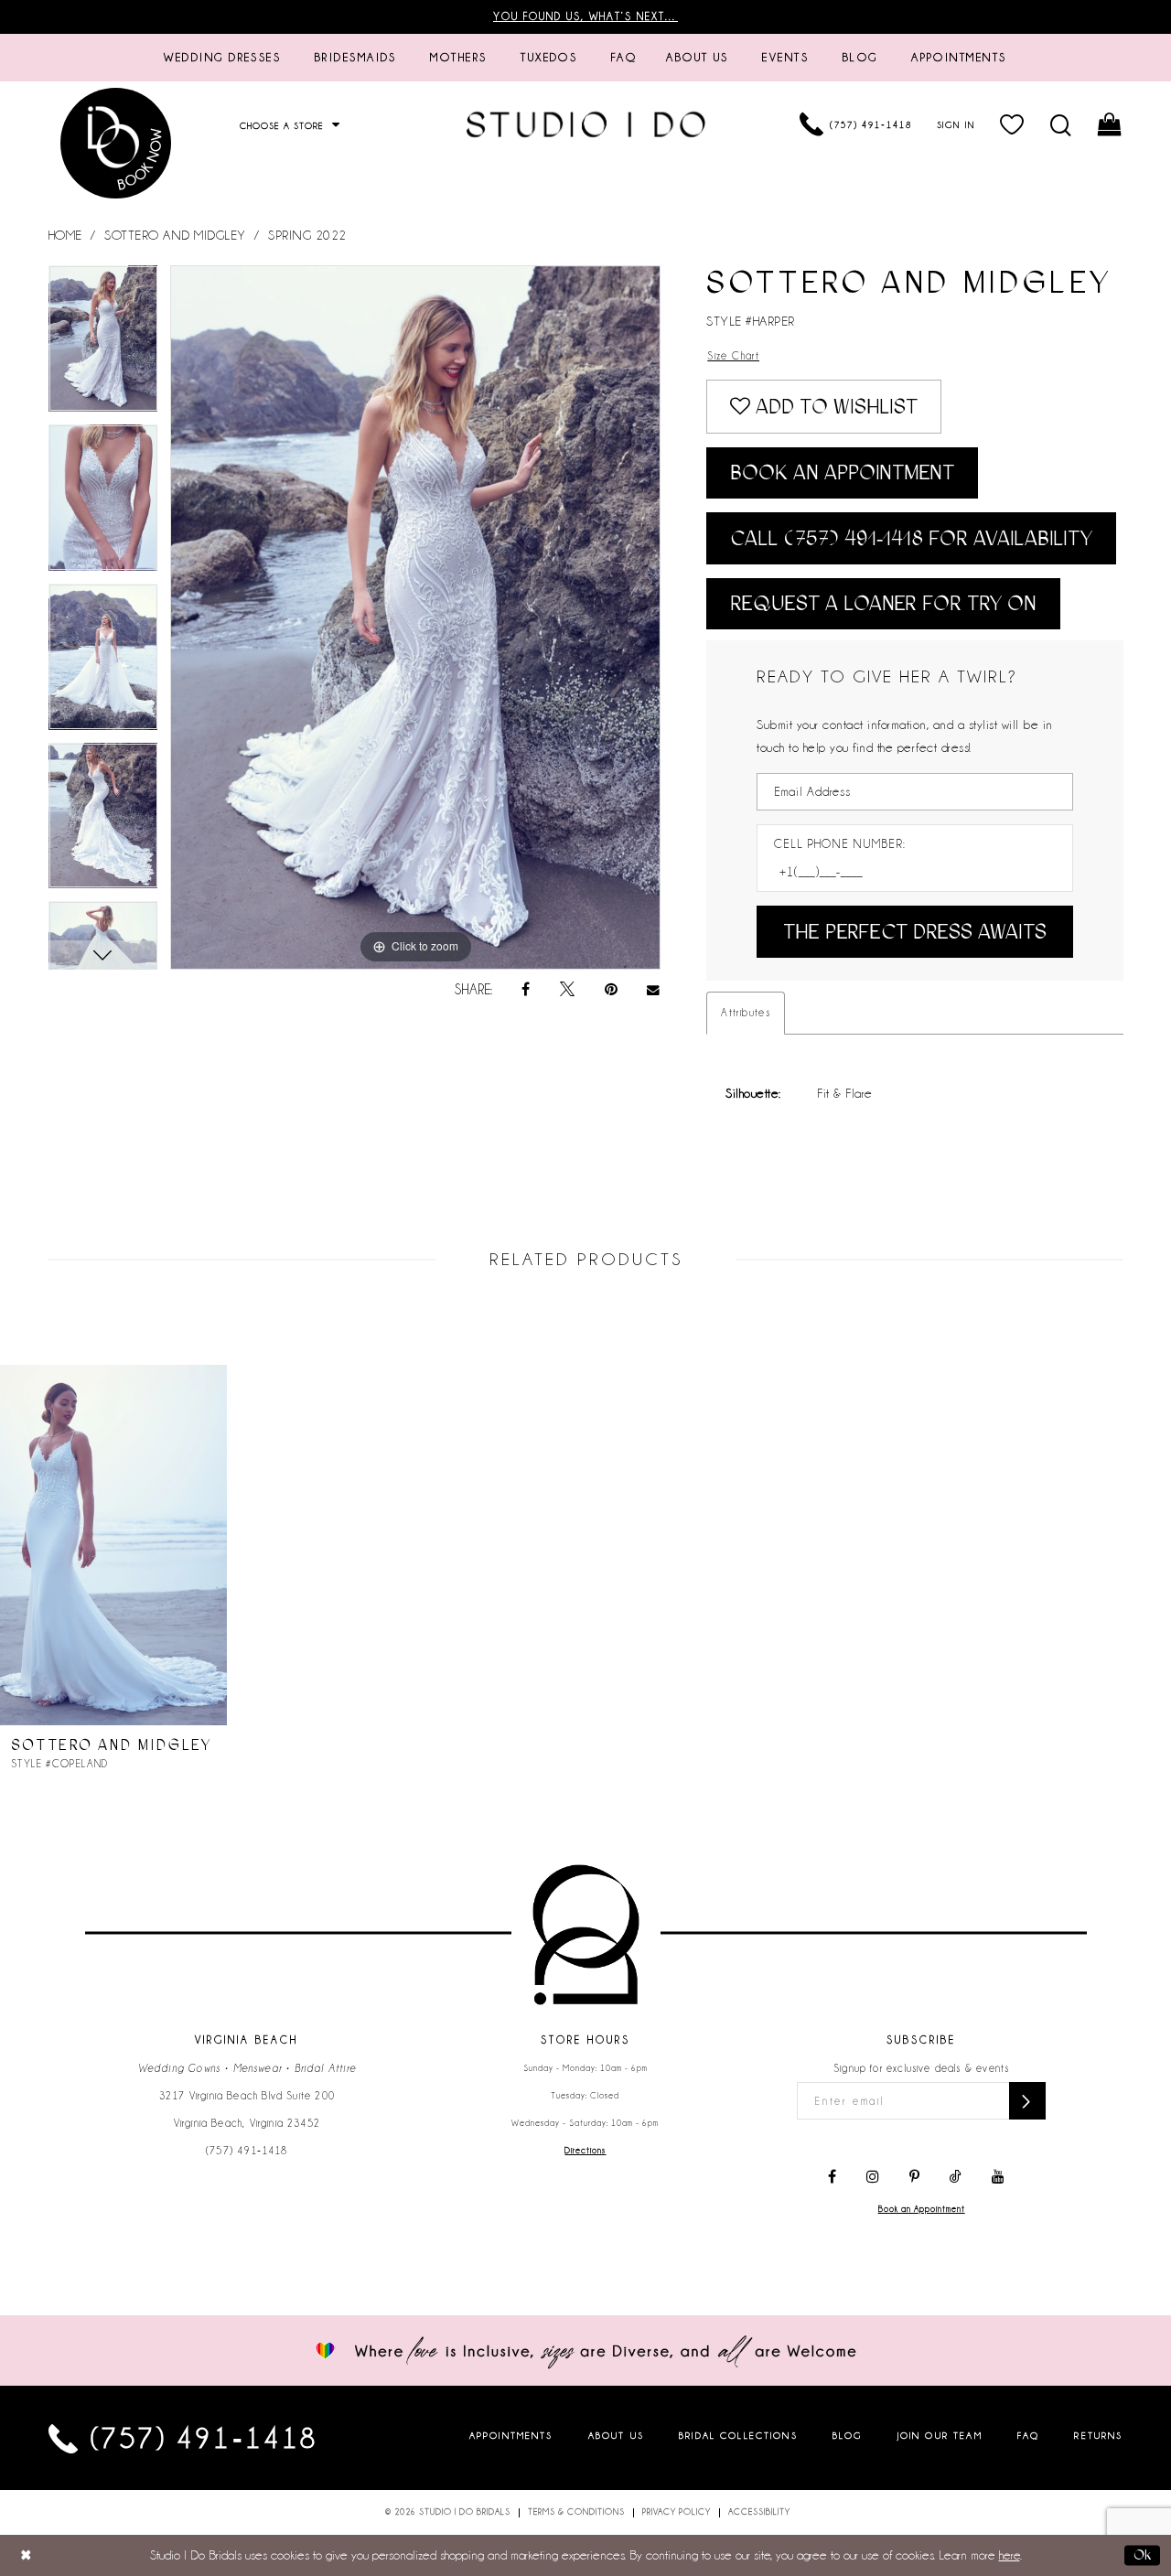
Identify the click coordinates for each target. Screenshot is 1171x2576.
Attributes (746, 1013)
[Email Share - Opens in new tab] (654, 990)
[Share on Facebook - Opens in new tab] (526, 990)
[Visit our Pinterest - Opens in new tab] (914, 2177)
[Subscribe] (1027, 2101)
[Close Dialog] (26, 2555)
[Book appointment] (117, 143)
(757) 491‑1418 (247, 2151)
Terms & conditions (576, 2512)
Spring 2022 (307, 235)
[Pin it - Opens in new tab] (611, 990)
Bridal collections (738, 2435)
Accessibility (759, 2512)
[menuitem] (222, 58)
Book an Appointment (842, 472)
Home (65, 235)
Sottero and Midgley (175, 235)
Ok (1142, 2555)
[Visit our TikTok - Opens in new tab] (956, 2177)
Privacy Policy (677, 2512)
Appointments (511, 2435)
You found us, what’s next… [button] (585, 16)
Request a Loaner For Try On (883, 603)
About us (616, 2435)
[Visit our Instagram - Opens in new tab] (873, 2177)
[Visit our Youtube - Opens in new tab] (998, 2177)
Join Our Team (940, 2435)
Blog (848, 2435)
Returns (1098, 2435)
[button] (1012, 124)
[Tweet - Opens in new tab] (567, 990)
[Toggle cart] (1110, 124)
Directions (585, 2151)
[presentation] (113, 1545)
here (1010, 2555)
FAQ (1028, 2435)
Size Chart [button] (733, 356)
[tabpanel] (103, 345)
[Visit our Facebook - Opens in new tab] (832, 2177)
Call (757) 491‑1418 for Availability (911, 538)
